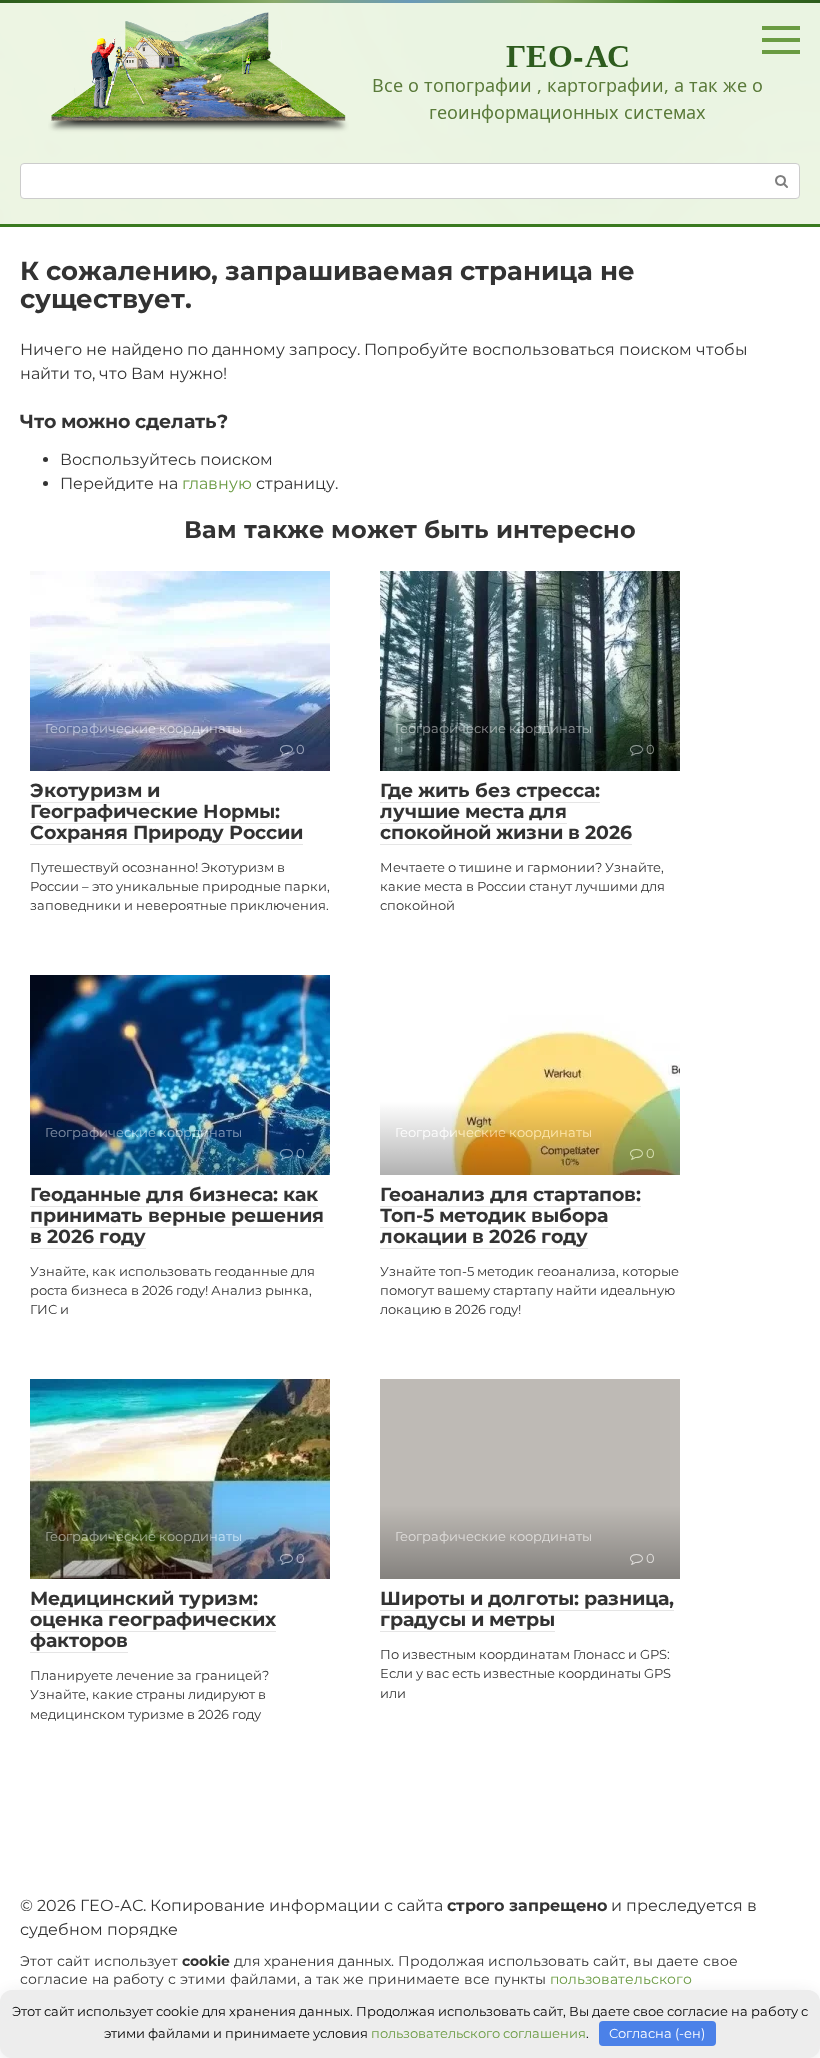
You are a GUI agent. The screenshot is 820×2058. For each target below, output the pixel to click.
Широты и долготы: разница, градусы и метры (527, 1609)
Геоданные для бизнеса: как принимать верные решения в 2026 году (177, 1215)
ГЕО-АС (568, 54)
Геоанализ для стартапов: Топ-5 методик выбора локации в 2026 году (510, 1215)
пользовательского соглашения (478, 2033)
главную (217, 483)
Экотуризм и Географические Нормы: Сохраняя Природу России (166, 811)
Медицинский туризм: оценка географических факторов (153, 1619)
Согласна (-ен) (657, 2033)
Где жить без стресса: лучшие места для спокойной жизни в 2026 (506, 811)
